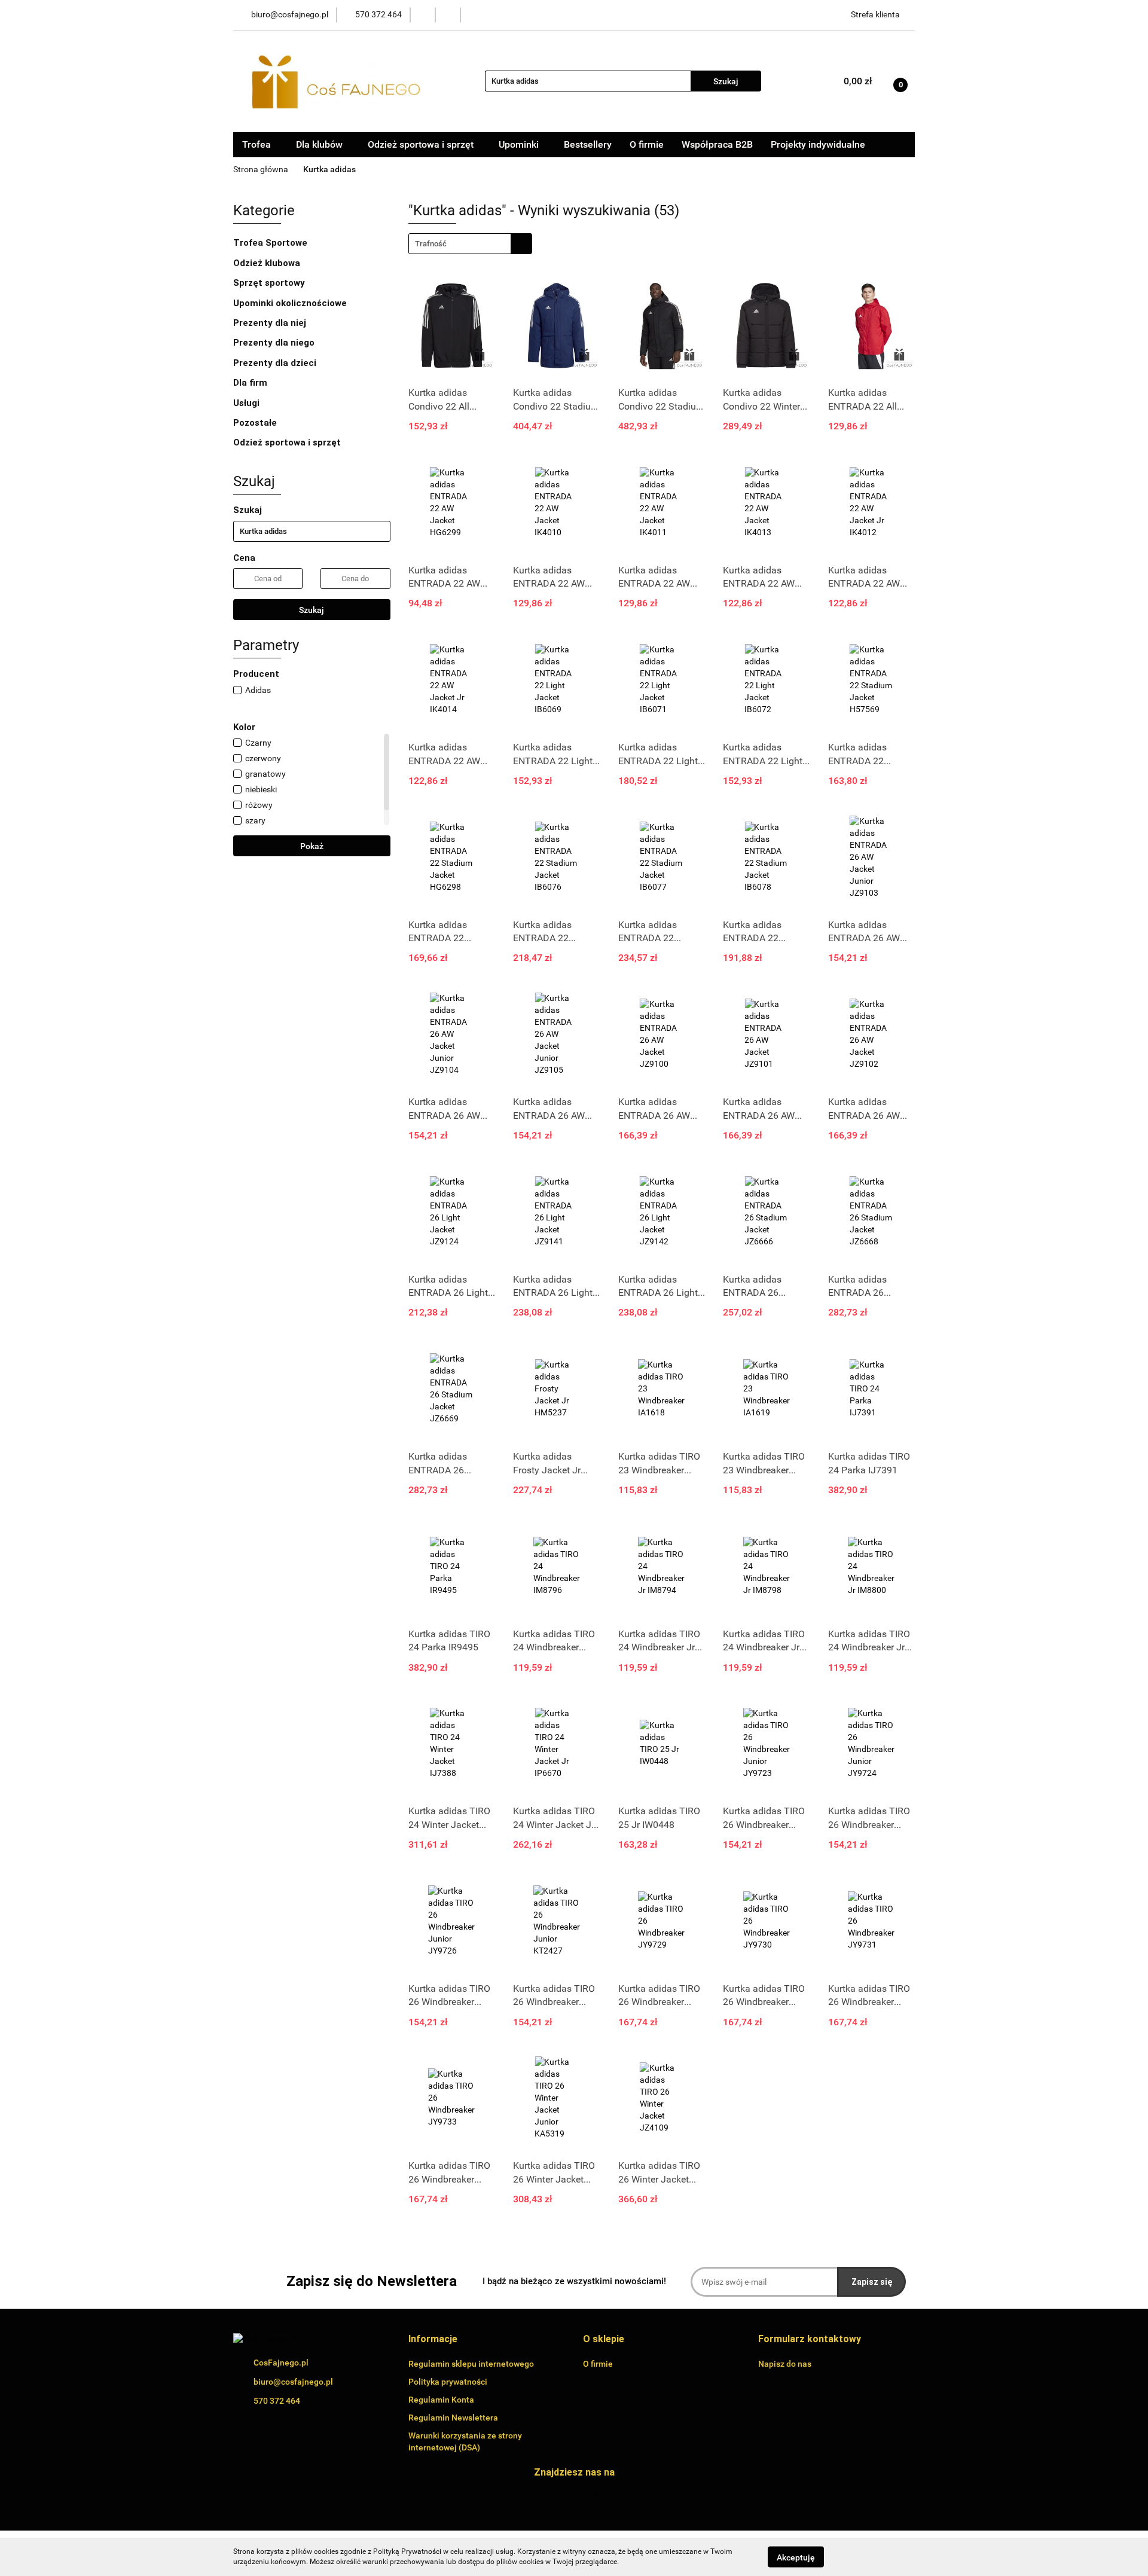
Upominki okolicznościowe (291, 303)
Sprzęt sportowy (269, 283)
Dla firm (251, 383)
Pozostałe (256, 423)
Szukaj (312, 610)
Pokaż (312, 846)
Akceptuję (796, 2557)
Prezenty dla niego (275, 343)
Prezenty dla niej (271, 323)
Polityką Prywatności (407, 2551)
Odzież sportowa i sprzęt (288, 442)
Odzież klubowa (268, 263)
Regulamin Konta (441, 2400)
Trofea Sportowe (271, 243)
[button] (433, 2340)
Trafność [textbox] (431, 244)
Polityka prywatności (448, 2382)
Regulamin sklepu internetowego (471, 2364)
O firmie (647, 144)
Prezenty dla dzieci (276, 363)
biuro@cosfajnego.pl (293, 2382)
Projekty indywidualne (818, 144)
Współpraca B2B (717, 144)
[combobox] (470, 244)
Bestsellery (588, 144)
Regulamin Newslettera (453, 2418)
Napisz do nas (785, 2364)
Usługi (248, 403)
